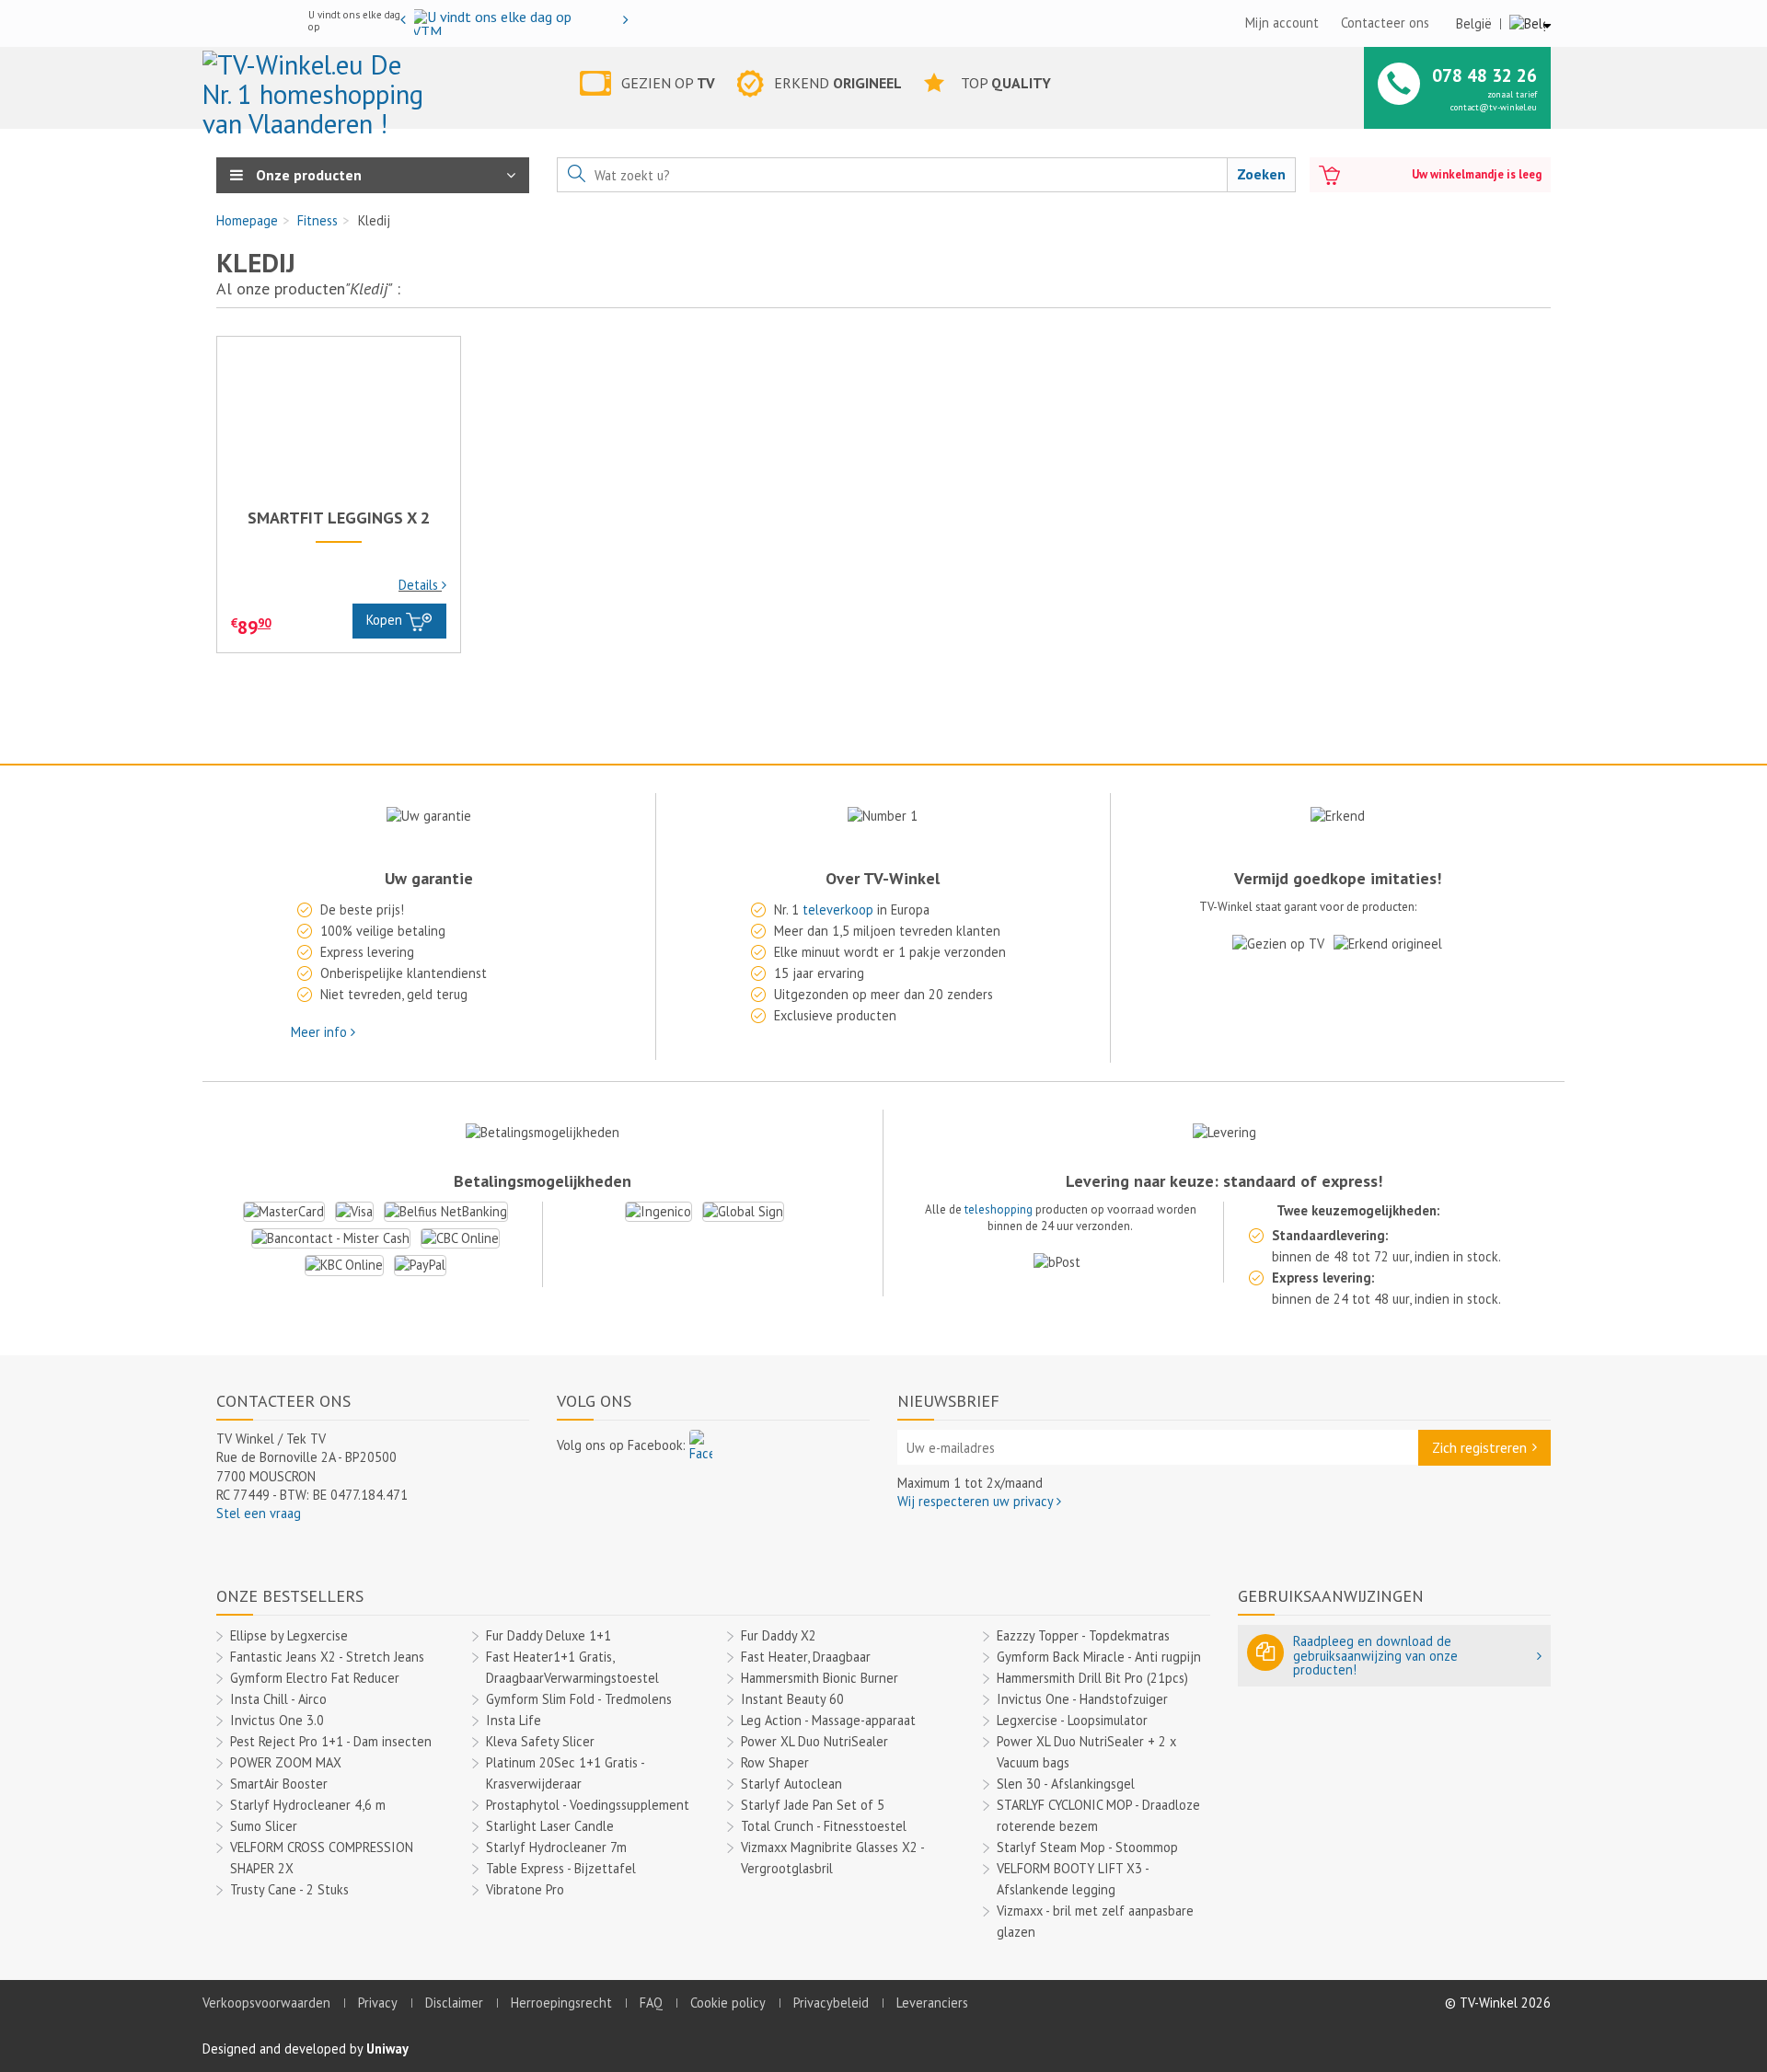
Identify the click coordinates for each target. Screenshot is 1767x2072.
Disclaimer (454, 2003)
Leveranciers (932, 2003)
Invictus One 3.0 (277, 1720)
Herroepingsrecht (561, 2003)
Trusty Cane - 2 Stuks (289, 1889)
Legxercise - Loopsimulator (1072, 1720)
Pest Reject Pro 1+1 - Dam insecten (331, 1741)
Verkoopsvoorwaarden (266, 2003)
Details (420, 585)
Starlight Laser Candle (550, 1826)
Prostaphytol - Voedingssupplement (588, 1805)
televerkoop (838, 909)
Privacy (378, 2003)
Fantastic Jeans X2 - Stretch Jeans (327, 1657)
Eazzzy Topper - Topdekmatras (1083, 1635)
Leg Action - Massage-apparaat (828, 1720)
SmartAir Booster (279, 1784)
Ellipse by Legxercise (289, 1635)
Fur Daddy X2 (779, 1635)
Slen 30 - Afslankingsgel (1066, 1784)
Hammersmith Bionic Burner (820, 1678)
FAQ (651, 2003)
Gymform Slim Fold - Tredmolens (579, 1699)
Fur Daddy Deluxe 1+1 (549, 1635)
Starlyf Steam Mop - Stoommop (1087, 1847)
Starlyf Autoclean (791, 1784)
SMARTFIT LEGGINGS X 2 (339, 518)
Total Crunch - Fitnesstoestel (824, 1826)
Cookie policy (728, 2003)
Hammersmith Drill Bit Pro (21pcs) (1092, 1678)
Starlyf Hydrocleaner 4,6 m (308, 1805)
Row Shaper (775, 1762)
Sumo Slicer (264, 1826)
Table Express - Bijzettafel (561, 1868)
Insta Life (514, 1720)
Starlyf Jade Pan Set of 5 (813, 1805)
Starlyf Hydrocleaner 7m (556, 1847)
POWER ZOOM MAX (286, 1762)
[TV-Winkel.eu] (316, 86)
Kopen (386, 620)
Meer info (321, 1032)
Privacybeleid (831, 2003)
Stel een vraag (259, 1513)
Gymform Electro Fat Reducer (315, 1678)
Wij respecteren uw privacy (977, 1501)
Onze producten (307, 175)
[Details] (339, 420)
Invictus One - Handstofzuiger (1082, 1699)
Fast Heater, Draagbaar (806, 1657)
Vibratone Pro (525, 1889)
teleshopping (999, 1209)
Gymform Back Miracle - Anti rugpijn (1099, 1657)
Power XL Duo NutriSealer (814, 1741)
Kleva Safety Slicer (540, 1741)
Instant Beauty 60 (792, 1699)
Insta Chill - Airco (278, 1699)
